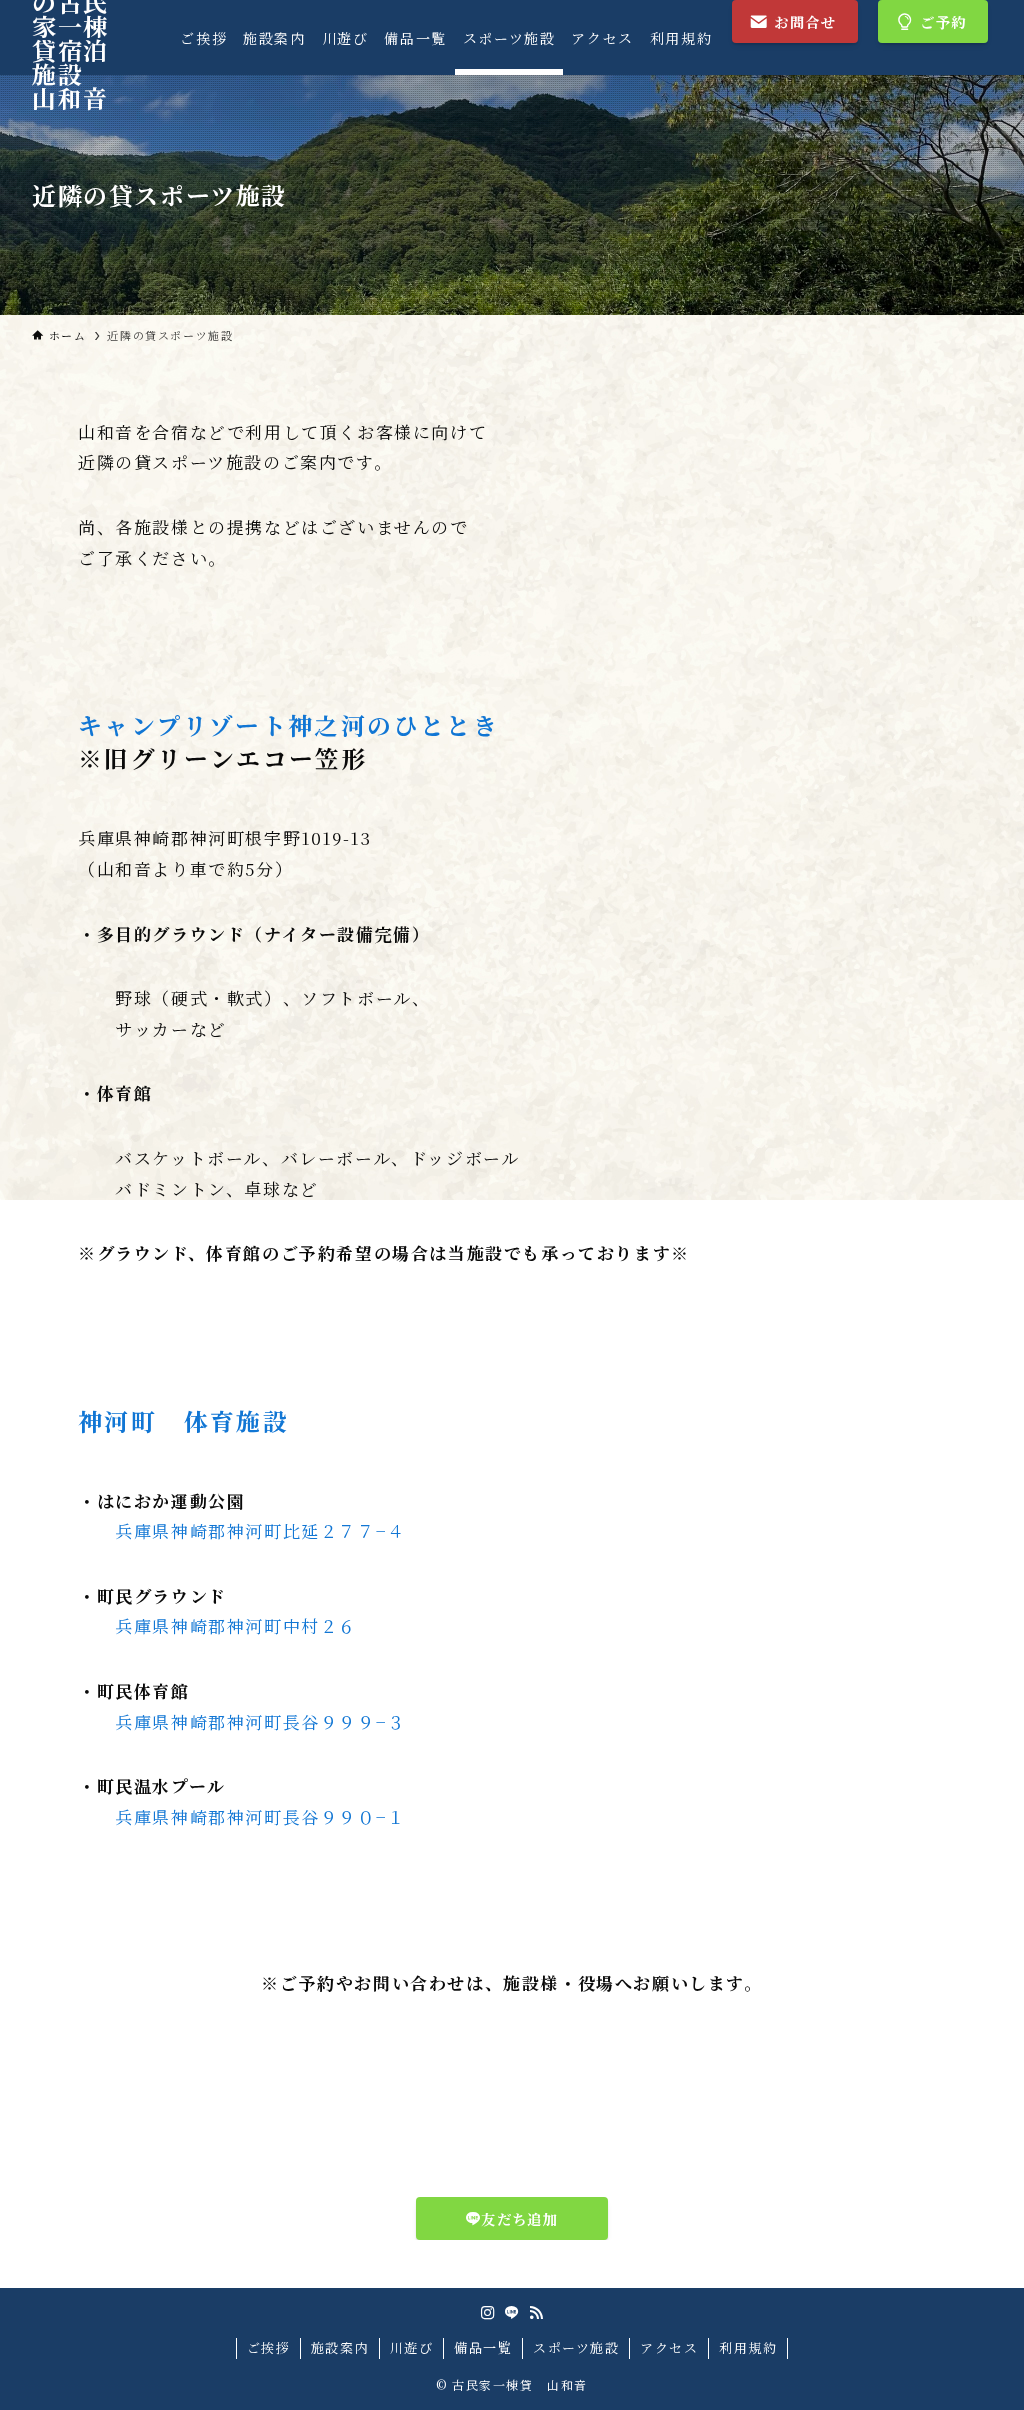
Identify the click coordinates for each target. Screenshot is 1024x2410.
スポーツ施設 (576, 2347)
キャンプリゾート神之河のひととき (288, 725)
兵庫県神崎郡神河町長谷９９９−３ (260, 1721)
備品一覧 (483, 2347)
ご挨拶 (269, 2347)
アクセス (669, 2347)
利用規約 (748, 2347)
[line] (512, 2313)
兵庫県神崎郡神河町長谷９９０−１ (260, 1816)
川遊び (412, 2347)
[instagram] (488, 2313)
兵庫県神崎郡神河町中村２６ (236, 1625)
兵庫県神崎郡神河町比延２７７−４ (260, 1530)
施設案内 (340, 2347)
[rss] (536, 2313)
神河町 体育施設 (183, 1421)
